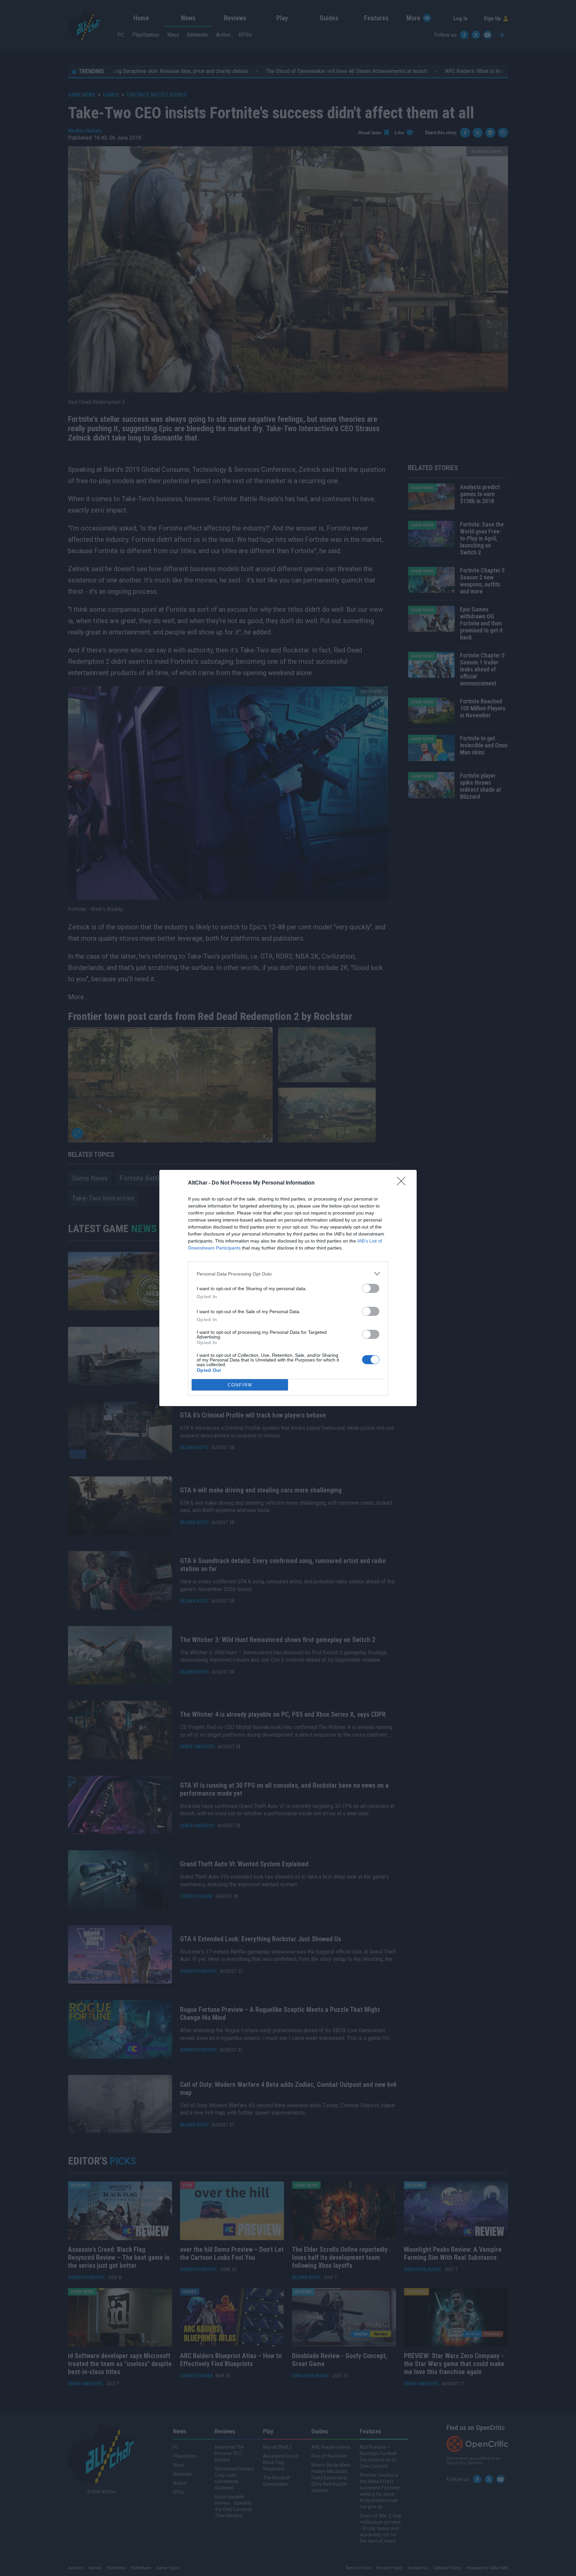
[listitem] (288, 1274)
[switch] (371, 1288)
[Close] (403, 1183)
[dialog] (288, 1288)
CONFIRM (240, 1385)
